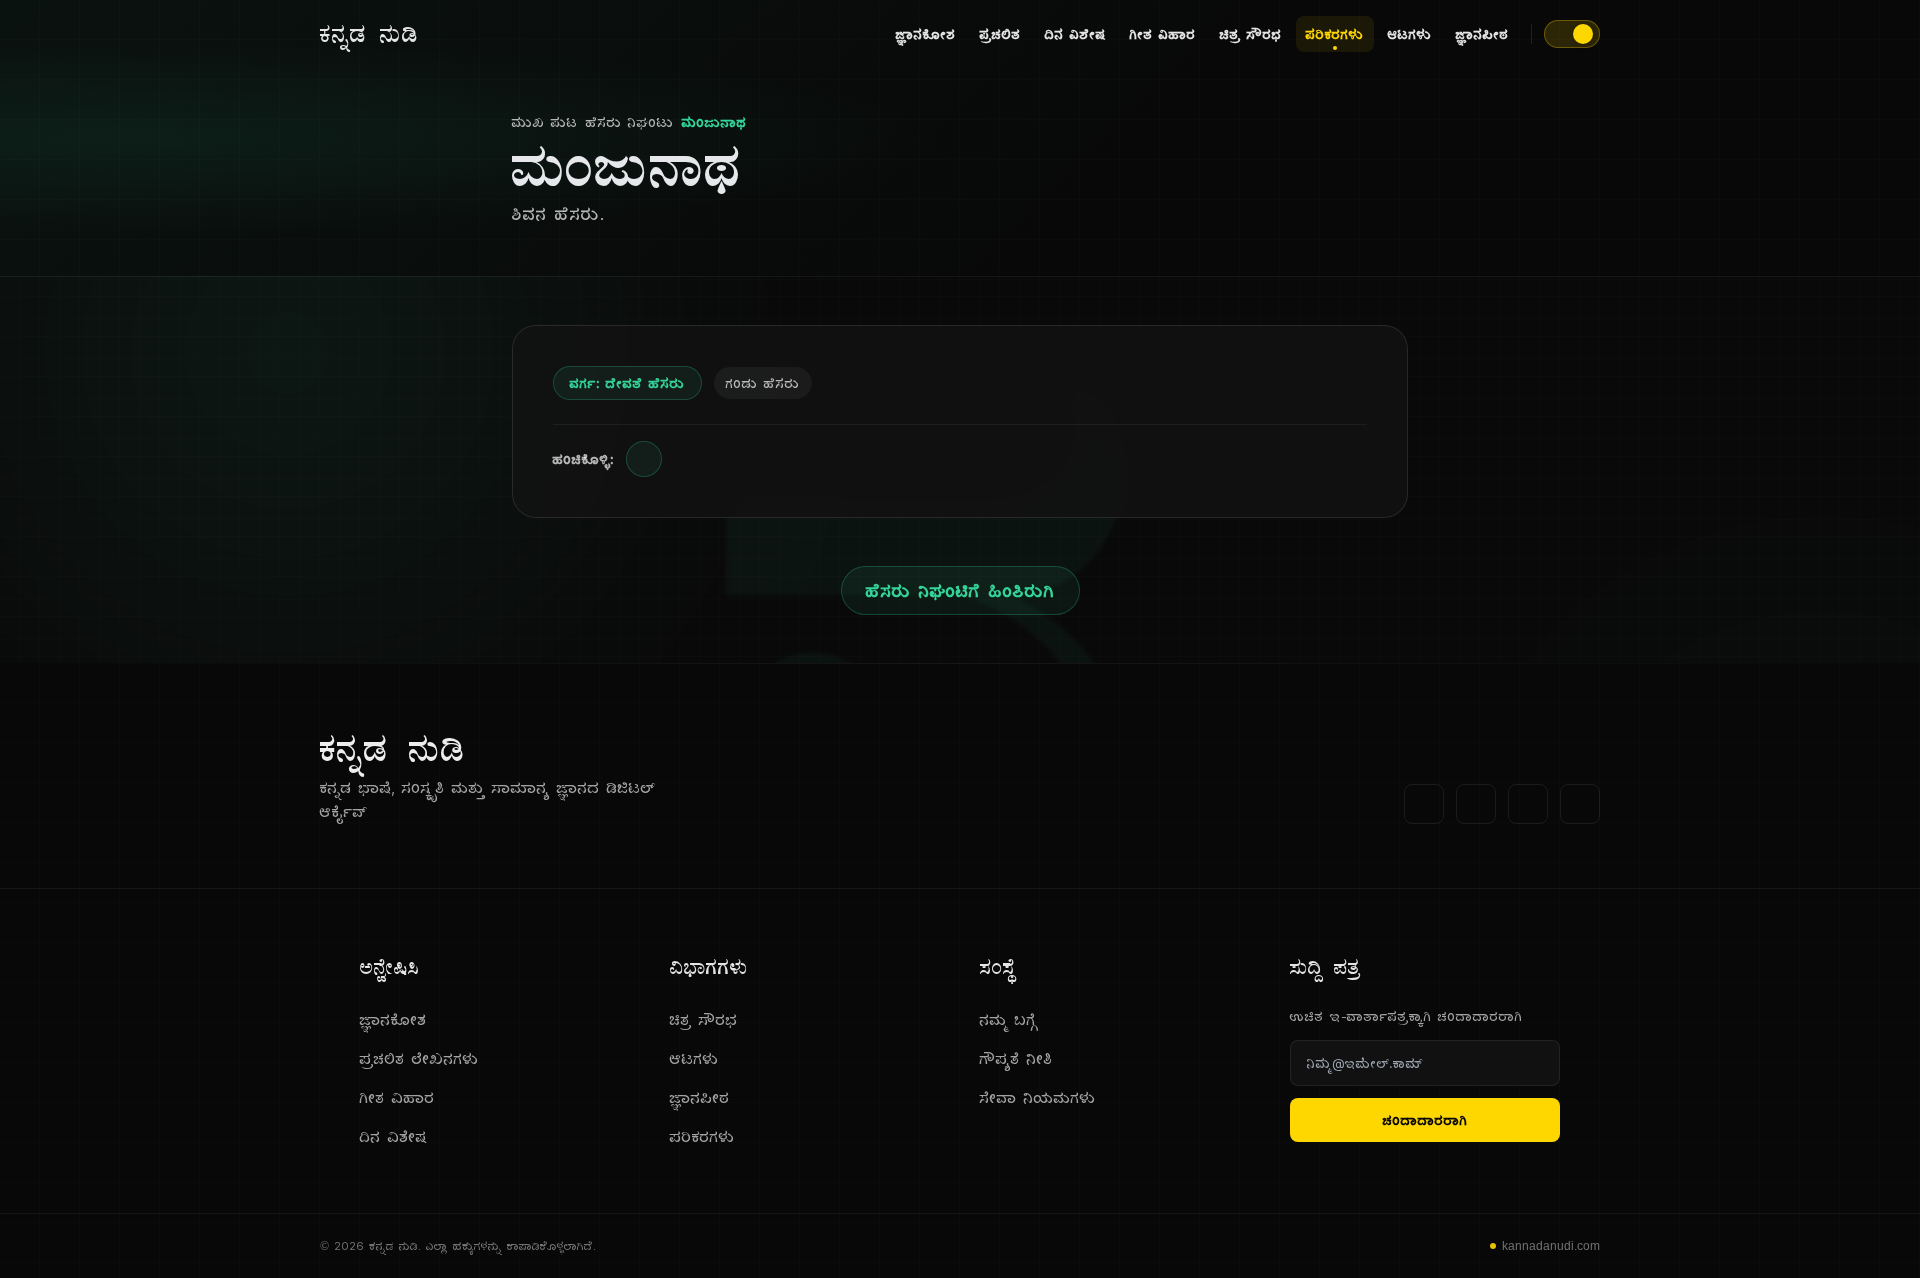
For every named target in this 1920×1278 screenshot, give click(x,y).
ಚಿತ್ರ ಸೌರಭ (1251, 34)
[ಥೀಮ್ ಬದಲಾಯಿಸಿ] (1572, 34)
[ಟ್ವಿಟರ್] (1476, 804)
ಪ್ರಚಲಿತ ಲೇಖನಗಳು (419, 1058)
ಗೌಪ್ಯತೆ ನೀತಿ (1016, 1058)
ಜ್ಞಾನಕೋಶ (926, 34)
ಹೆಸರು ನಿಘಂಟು (630, 122)
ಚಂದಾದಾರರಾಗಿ (1425, 1120)
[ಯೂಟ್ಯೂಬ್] (1528, 804)
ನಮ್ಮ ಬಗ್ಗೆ (1009, 1019)
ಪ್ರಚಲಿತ (1000, 34)
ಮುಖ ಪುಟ (545, 122)
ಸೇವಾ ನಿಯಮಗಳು (1038, 1097)
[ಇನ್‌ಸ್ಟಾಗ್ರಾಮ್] (1580, 804)
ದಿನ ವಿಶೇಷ (1075, 34)
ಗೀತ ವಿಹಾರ (1163, 34)
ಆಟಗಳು (1410, 34)
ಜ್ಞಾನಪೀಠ (1482, 34)
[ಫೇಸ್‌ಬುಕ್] (1424, 804)
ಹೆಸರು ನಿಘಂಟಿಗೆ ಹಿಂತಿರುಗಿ (960, 590)
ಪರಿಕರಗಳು (1335, 34)
